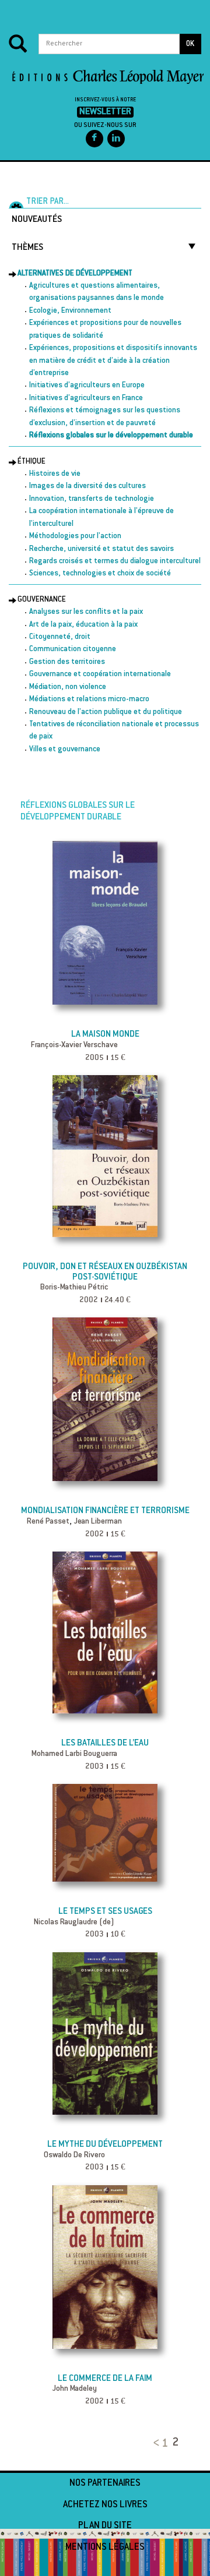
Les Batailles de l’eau (105, 1743)
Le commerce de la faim (105, 2379)
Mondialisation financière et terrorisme (105, 1511)
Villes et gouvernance (65, 750)
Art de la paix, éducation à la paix (83, 625)
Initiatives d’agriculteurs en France (86, 398)
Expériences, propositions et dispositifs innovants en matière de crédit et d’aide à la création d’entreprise (113, 361)
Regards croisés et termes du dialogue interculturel (115, 561)
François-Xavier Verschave (74, 1045)
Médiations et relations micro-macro (89, 699)
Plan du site (105, 2526)
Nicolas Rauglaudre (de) (74, 1923)
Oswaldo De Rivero (74, 2155)
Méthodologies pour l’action (75, 536)
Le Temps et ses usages (105, 1912)
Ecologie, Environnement (70, 311)
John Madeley (74, 2389)
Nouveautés (37, 220)
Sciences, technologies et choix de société (100, 574)
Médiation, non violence (68, 687)
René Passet (48, 1522)
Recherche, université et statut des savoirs (101, 549)
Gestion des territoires (67, 662)
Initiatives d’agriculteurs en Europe (87, 386)
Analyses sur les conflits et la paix (86, 612)
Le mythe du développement (105, 2145)
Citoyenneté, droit (60, 637)
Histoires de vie (55, 474)
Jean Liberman (98, 1522)
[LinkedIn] (116, 139)
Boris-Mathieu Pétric (74, 1288)
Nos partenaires (105, 2483)
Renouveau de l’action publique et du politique (106, 712)
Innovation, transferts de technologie (92, 499)
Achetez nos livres (105, 2505)
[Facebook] (94, 139)
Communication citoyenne (73, 649)
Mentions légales (105, 2547)
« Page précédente (154, 2439)
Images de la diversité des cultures (87, 486)
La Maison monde (105, 1035)
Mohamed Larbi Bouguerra (74, 1754)
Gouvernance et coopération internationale (100, 674)
